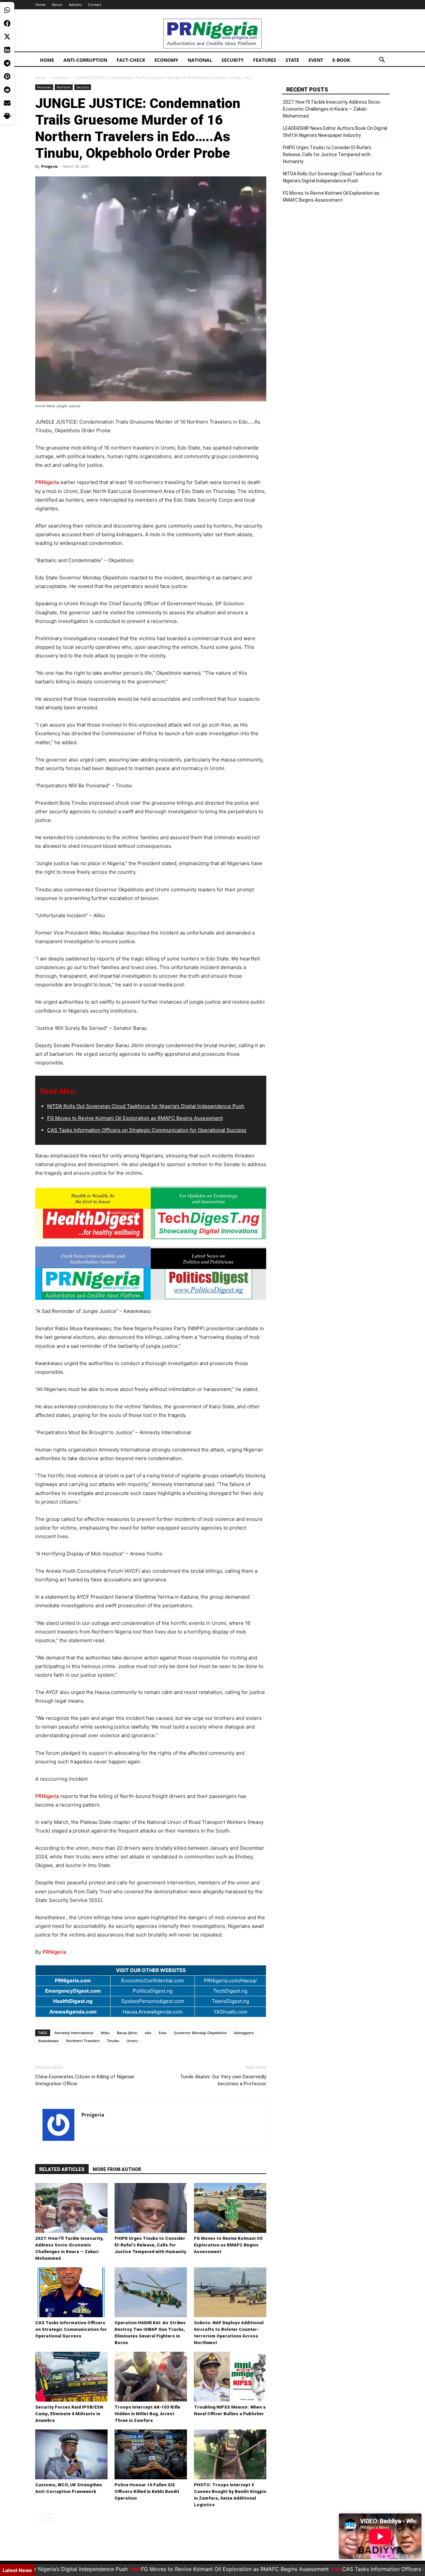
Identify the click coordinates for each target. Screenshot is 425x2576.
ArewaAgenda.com (73, 2012)
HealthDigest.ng (73, 2001)
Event (316, 60)
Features (265, 60)
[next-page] (50, 2518)
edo (148, 2033)
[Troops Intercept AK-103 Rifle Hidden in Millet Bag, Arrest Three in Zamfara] (151, 2377)
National (200, 60)
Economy (166, 60)
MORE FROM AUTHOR (117, 2169)
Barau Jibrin (127, 2033)
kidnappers (244, 2033)
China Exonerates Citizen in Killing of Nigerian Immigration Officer (85, 2080)
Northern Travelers (83, 2041)
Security (233, 60)
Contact (95, 4)
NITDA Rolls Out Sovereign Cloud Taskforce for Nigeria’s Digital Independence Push (146, 1106)
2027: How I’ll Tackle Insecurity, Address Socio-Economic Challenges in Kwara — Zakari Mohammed (332, 109)
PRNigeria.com (73, 1981)
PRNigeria (47, 482)
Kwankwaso (48, 2041)
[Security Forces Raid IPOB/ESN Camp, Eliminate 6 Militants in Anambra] (71, 2377)
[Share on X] (7, 37)
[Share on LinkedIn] (7, 50)
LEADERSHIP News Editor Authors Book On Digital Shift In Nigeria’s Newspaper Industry (335, 132)
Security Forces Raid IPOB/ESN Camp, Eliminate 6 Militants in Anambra (69, 2414)
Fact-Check (131, 60)
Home (40, 4)
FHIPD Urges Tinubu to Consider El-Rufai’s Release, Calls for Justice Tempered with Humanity (150, 2245)
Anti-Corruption (85, 60)
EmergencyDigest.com (73, 1991)
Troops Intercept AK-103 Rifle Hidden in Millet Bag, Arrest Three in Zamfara (147, 2414)
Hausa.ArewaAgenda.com (153, 2012)
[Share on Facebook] (7, 23)
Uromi (132, 2041)
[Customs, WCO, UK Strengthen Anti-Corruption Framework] (71, 2454)
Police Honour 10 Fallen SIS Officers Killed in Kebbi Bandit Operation (147, 2491)
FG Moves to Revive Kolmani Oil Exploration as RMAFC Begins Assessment (135, 1118)
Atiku (105, 2033)
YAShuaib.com (230, 2012)
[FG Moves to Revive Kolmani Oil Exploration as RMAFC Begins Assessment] (230, 2208)
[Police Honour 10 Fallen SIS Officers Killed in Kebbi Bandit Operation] (151, 2454)
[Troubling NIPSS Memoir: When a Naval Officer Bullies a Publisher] (230, 2377)
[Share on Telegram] (7, 63)
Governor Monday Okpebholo (200, 2033)
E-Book (341, 60)
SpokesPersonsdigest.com (153, 2001)
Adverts (75, 4)
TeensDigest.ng (230, 2001)
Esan (163, 2033)
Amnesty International (74, 2033)
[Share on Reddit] (7, 90)
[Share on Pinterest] (7, 76)
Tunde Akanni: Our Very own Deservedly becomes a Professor (223, 2080)
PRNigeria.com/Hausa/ (230, 1981)
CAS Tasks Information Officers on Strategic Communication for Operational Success (147, 1130)
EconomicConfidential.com (153, 1981)
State (292, 60)
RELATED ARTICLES (62, 2169)
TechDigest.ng (230, 1991)
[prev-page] (39, 2518)
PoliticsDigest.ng (153, 1991)
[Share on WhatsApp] (7, 10)
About (57, 4)
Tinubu (113, 2041)
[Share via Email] (7, 103)
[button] (382, 61)
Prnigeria (49, 166)
